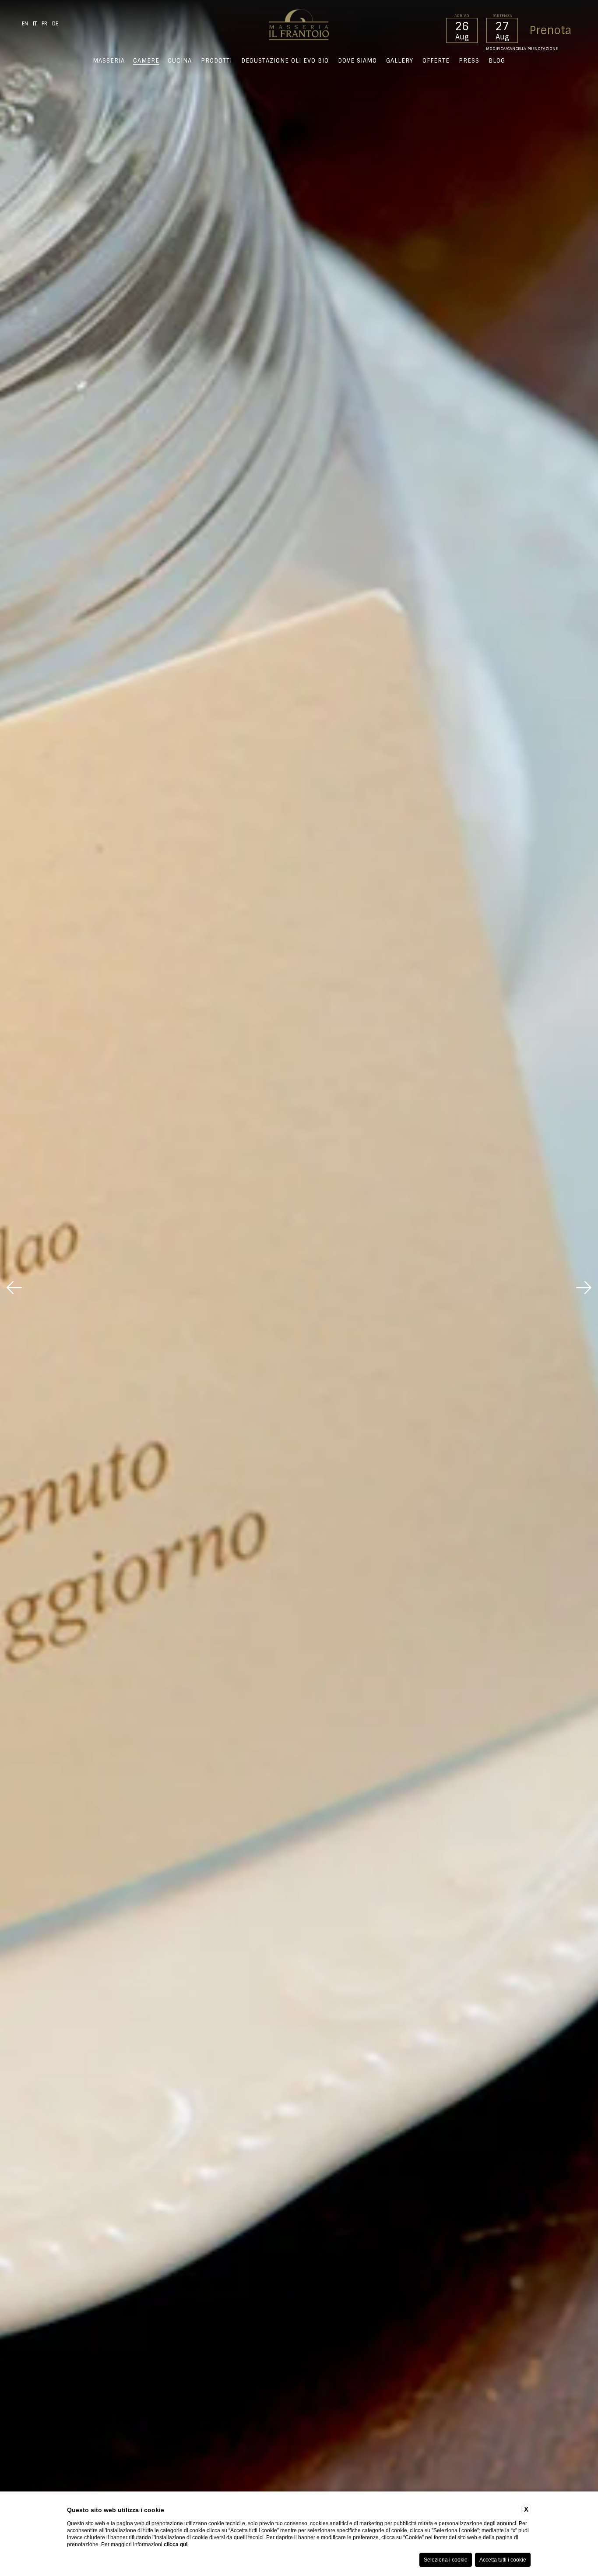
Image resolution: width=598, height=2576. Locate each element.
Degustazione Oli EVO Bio (285, 61)
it (35, 24)
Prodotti (216, 61)
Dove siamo (357, 61)
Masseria (109, 61)
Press (469, 61)
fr (44, 24)
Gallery (400, 61)
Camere (146, 61)
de (55, 24)
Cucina (180, 61)
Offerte (436, 61)
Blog (497, 61)
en (25, 24)
